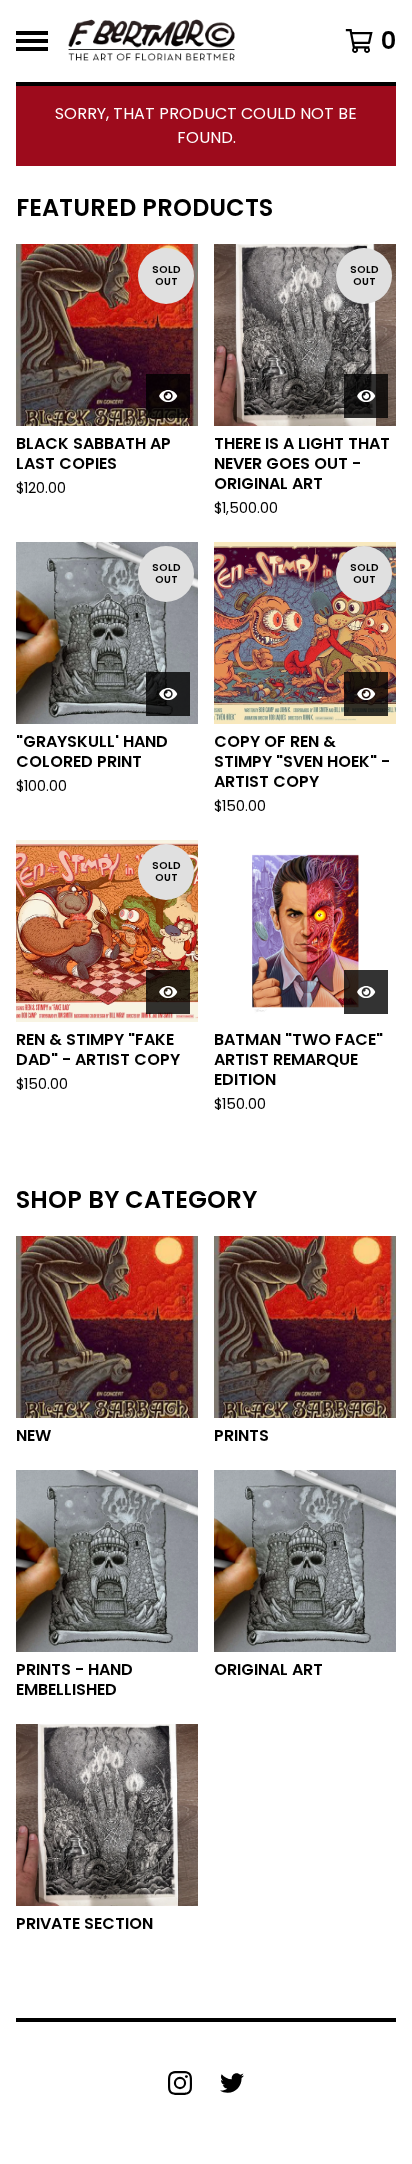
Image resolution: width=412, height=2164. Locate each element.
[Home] (151, 41)
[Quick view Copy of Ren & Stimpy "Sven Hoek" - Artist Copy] (366, 694)
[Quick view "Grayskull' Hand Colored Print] (168, 694)
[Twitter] (232, 2083)
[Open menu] (32, 41)
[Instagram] (180, 2083)
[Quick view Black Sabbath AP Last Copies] (168, 396)
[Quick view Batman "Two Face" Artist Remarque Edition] (366, 992)
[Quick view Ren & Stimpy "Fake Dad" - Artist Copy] (168, 992)
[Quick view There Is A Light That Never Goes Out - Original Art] (366, 396)
